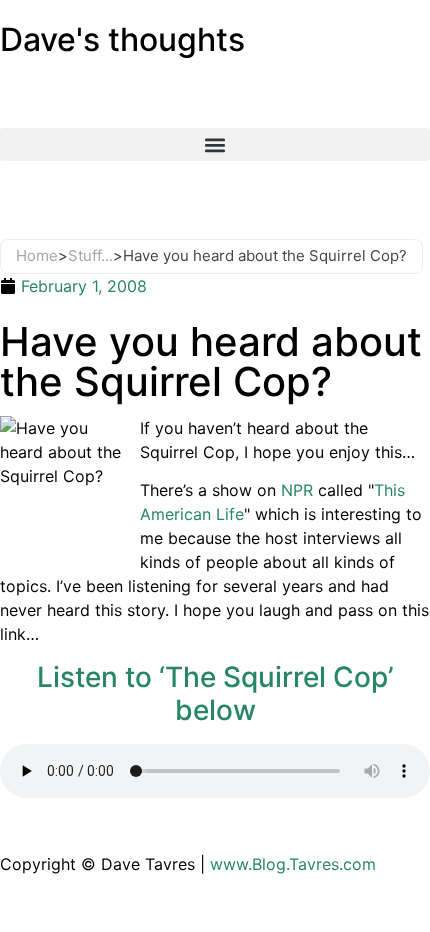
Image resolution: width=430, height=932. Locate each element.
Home (37, 255)
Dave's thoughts (122, 39)
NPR (297, 490)
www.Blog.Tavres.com (293, 864)
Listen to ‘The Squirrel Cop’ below (215, 694)
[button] (215, 144)
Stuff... (90, 255)
